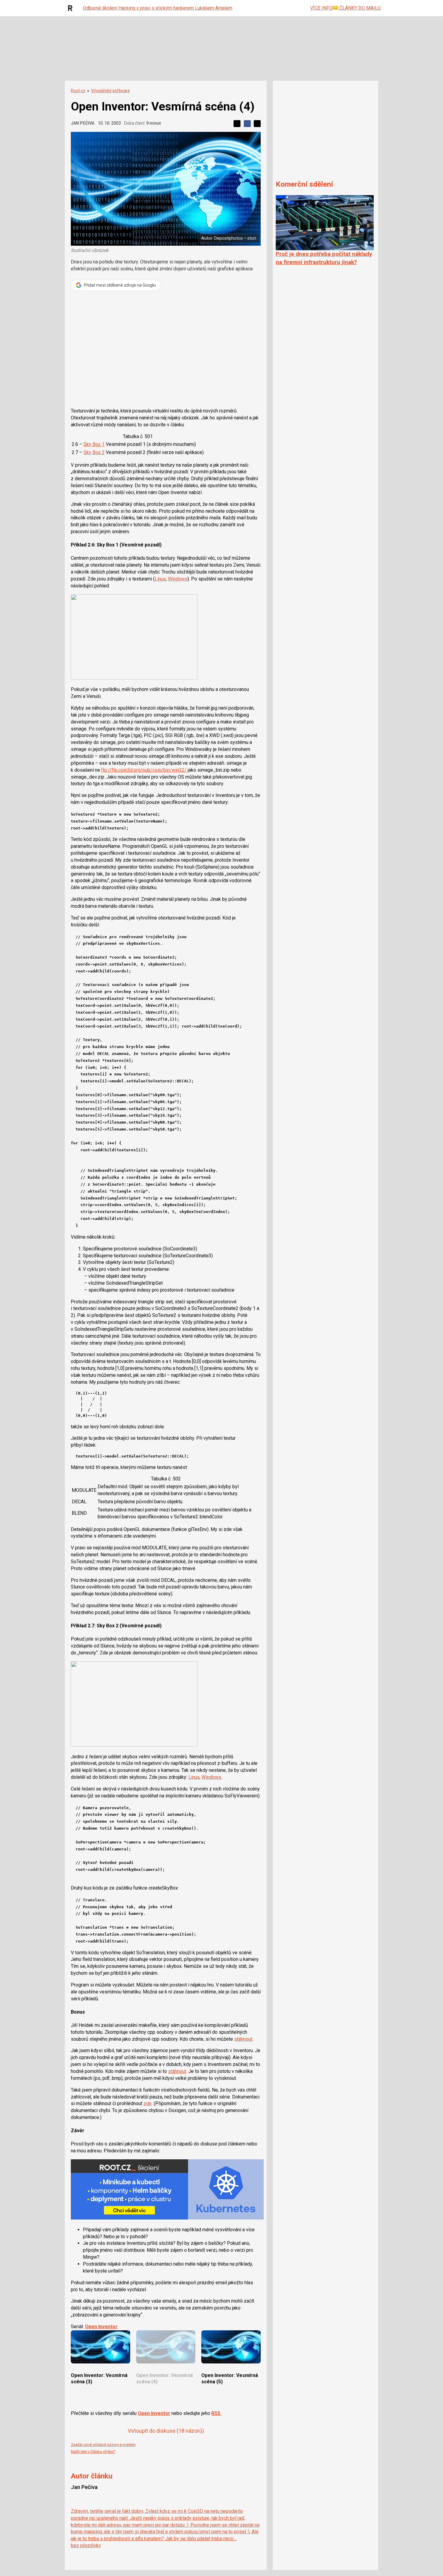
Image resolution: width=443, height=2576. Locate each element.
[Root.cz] (72, 8)
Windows (178, 579)
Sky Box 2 (94, 452)
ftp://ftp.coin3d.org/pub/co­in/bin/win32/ (144, 770)
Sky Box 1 (94, 444)
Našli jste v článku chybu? (93, 2452)
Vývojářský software (110, 91)
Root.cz (78, 91)
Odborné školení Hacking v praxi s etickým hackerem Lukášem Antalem (158, 8)
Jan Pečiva (83, 123)
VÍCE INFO (321, 8)
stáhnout (243, 2039)
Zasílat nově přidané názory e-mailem (103, 2445)
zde (148, 2103)
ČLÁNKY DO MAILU (359, 8)
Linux (160, 579)
